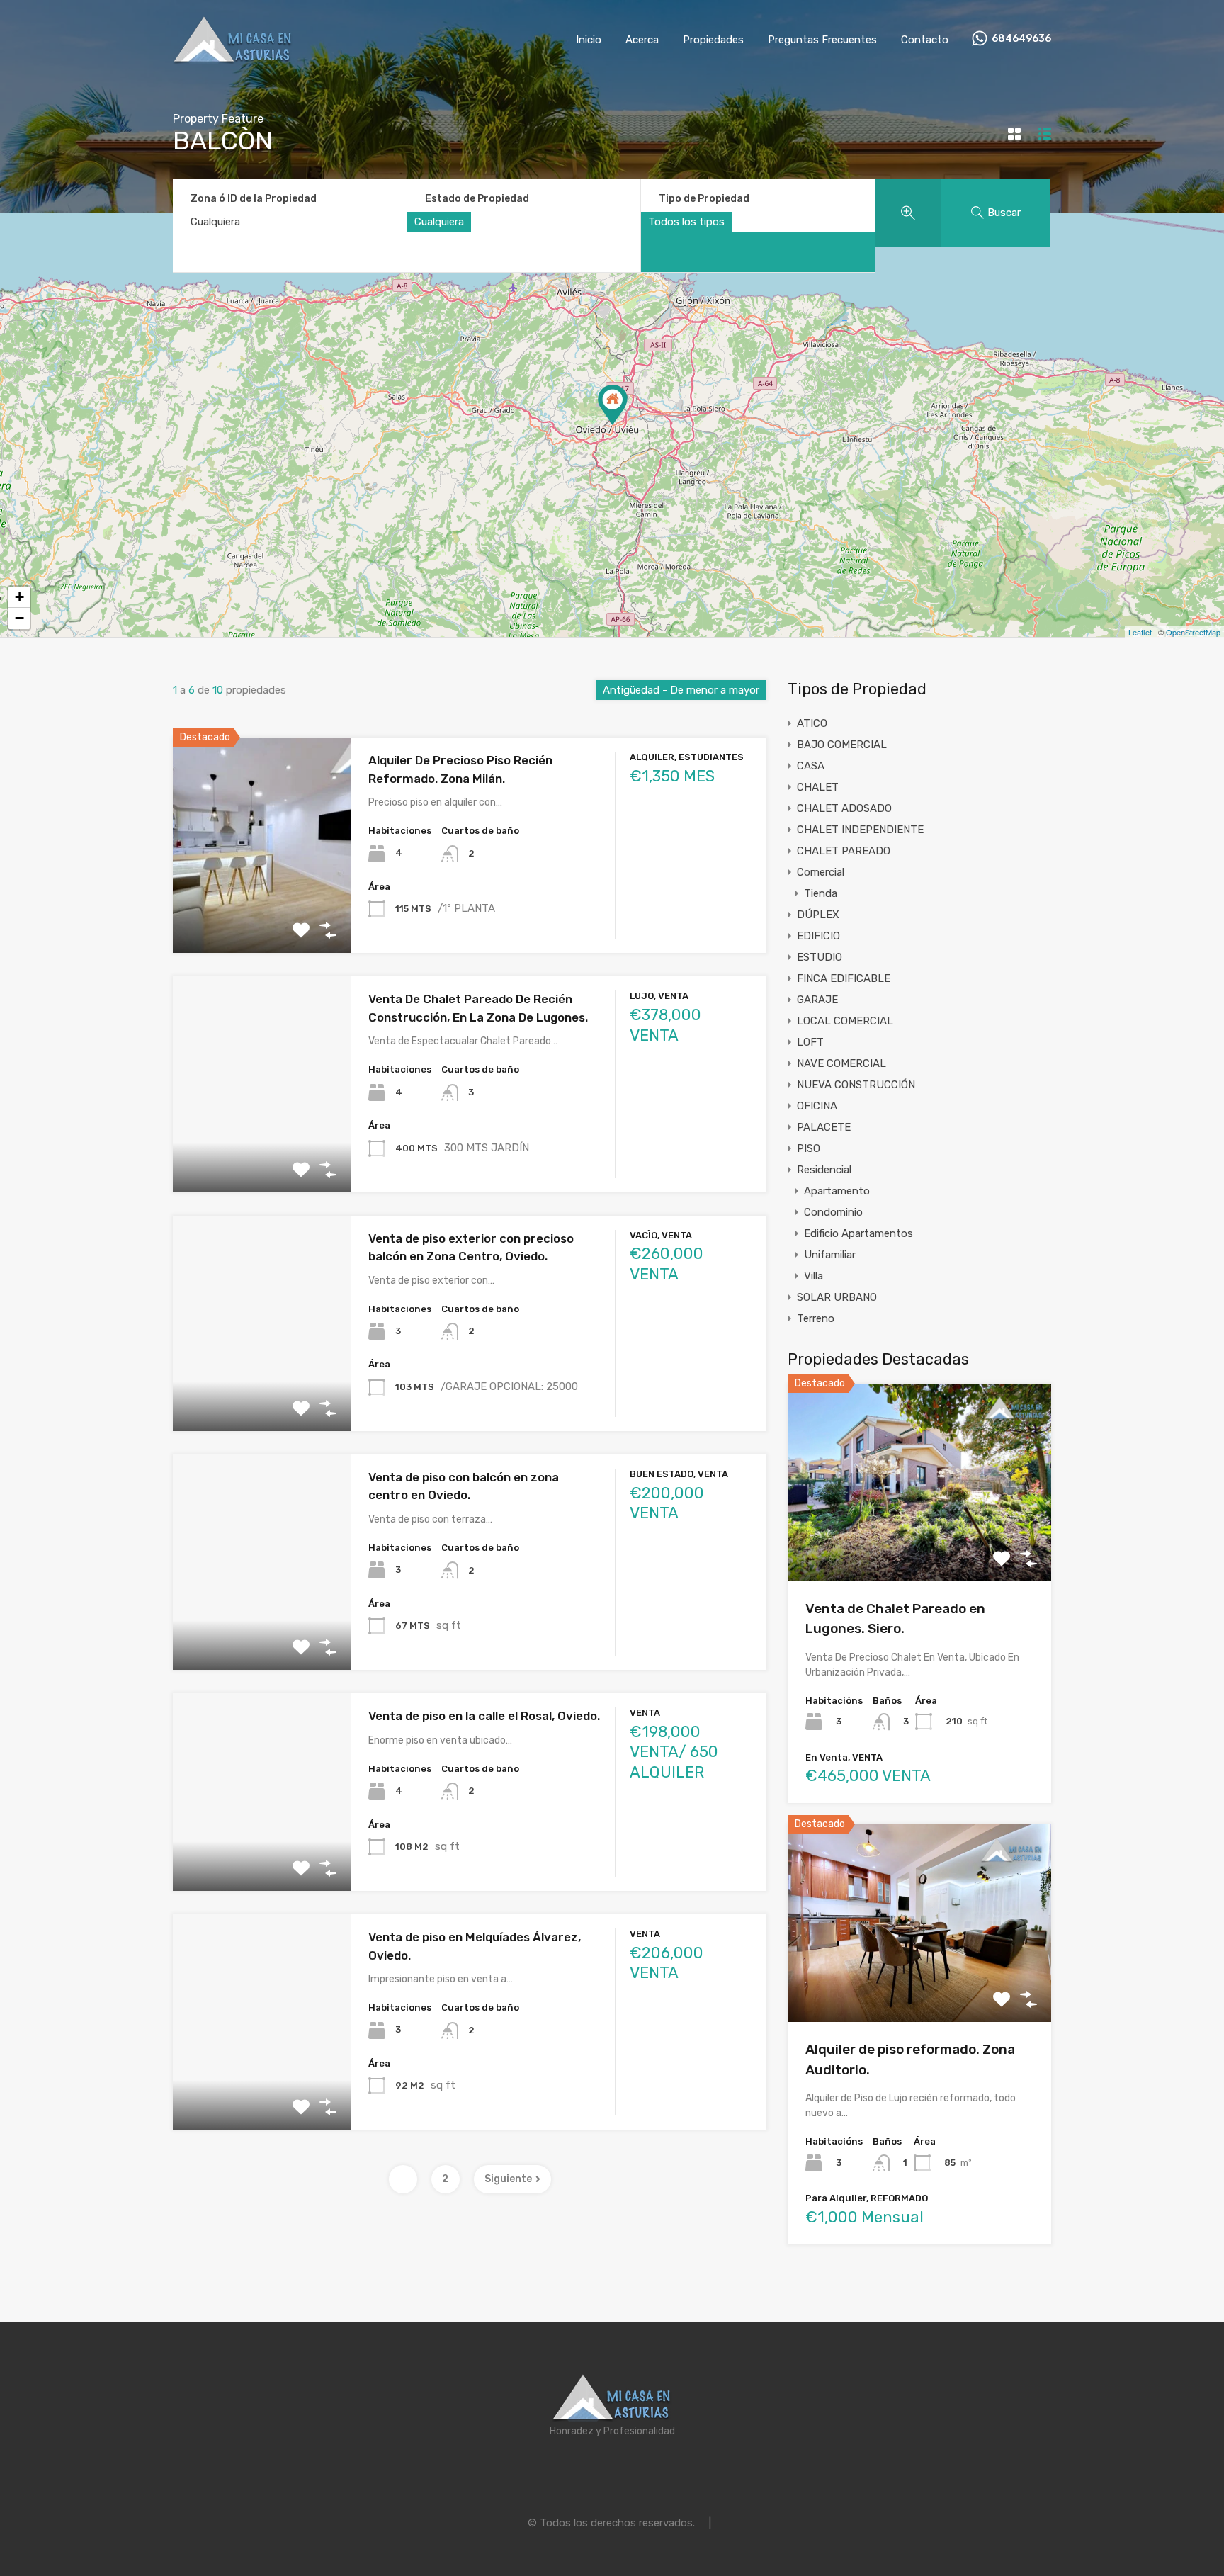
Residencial (824, 1170)
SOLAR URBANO (837, 1297)
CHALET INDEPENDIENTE (860, 830)
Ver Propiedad (262, 910)
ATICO (812, 723)
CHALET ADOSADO (844, 808)
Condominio (833, 1212)
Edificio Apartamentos (858, 1233)
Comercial (821, 872)
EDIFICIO (818, 936)
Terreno (816, 1318)
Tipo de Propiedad (704, 199)
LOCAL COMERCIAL (845, 1021)
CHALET (818, 787)
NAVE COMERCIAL (841, 1063)
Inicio (589, 40)
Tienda (821, 893)
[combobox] (439, 222)
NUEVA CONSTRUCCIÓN (856, 1085)
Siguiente (508, 2179)
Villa (814, 1276)
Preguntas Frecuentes (822, 40)
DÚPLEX (818, 915)
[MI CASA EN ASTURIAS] (233, 58)
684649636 (1021, 39)
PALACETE (824, 1127)
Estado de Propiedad (477, 199)
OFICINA (817, 1106)
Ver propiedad (920, 1541)
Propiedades (713, 40)
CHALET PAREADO (844, 851)
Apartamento (837, 1191)
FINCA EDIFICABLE (844, 978)
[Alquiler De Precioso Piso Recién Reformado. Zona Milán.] (613, 405)
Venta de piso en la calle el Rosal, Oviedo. (484, 1716)
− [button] (19, 618)
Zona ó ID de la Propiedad (254, 199)
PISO (809, 1148)
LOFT (810, 1042)
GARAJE (817, 1000)
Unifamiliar (830, 1255)
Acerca (642, 40)
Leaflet (1140, 632)
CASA (811, 766)
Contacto (925, 40)
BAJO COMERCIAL (842, 745)
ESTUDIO (820, 957)
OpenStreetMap (1193, 632)
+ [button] (19, 597)
